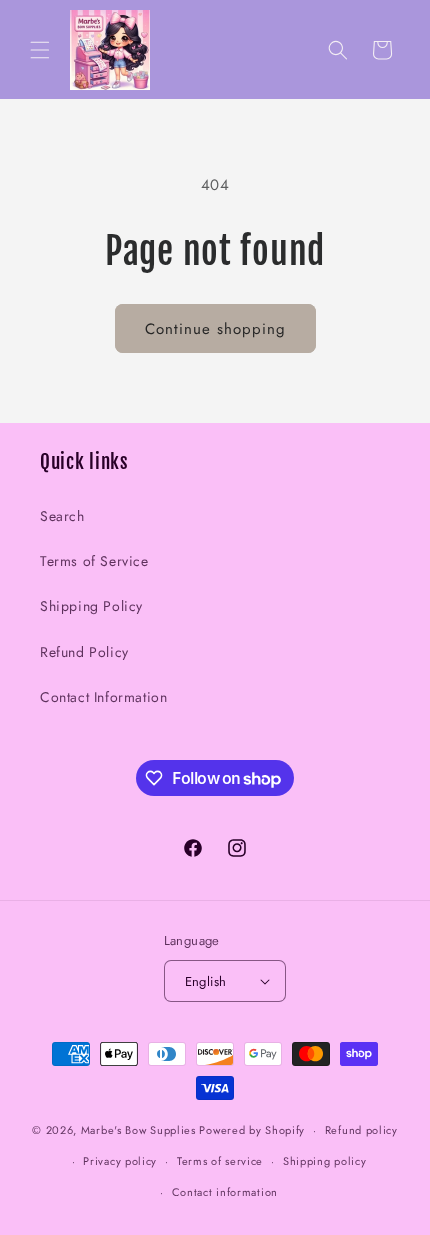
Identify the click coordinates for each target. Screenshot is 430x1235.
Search (62, 516)
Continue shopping (215, 329)
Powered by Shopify (252, 1130)
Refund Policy (84, 652)
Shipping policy (325, 1161)
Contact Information (103, 697)
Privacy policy (120, 1161)
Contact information (225, 1192)
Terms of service (220, 1161)
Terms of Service (94, 561)
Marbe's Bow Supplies (138, 1130)
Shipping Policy (91, 606)
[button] (40, 50)
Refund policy (361, 1130)
